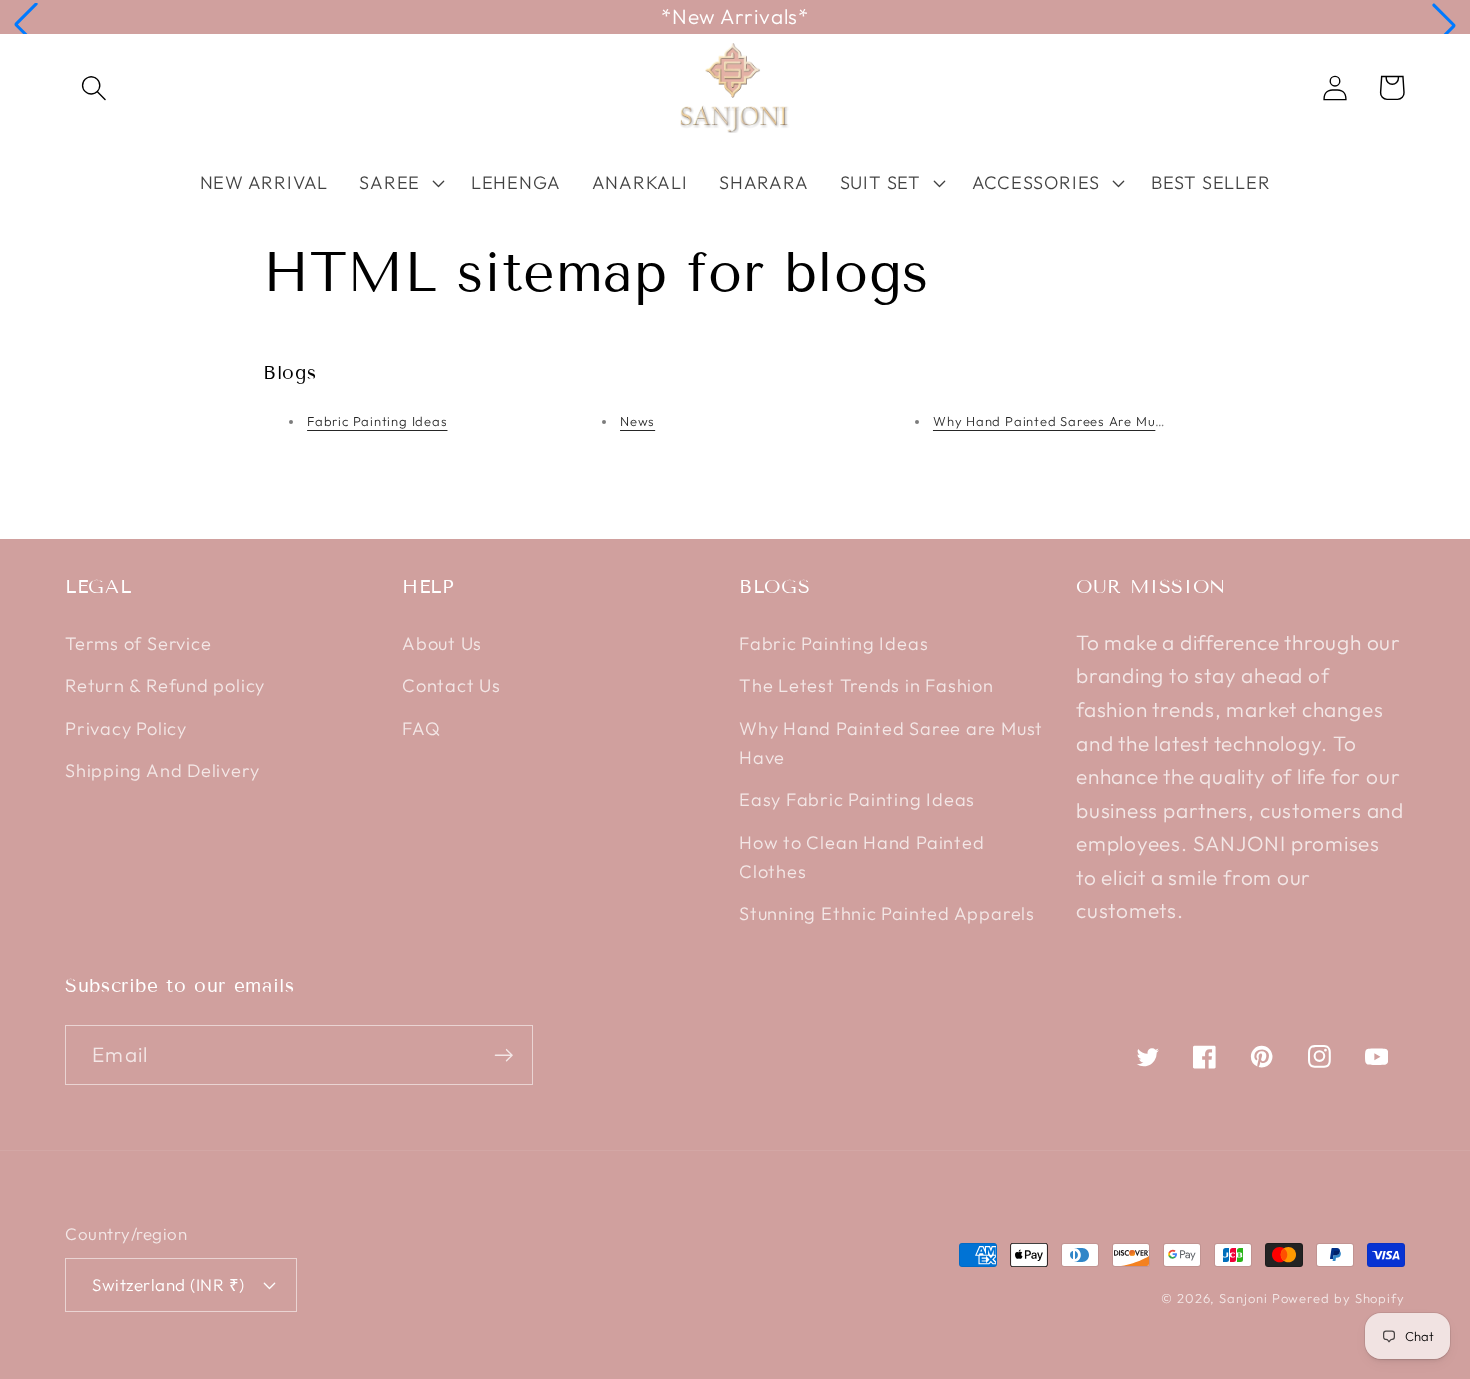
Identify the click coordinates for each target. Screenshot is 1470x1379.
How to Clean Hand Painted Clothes (862, 857)
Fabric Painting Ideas (377, 421)
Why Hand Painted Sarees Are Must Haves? (1076, 421)
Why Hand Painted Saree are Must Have (891, 743)
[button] (26, 25)
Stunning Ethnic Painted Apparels (887, 913)
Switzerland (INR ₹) (168, 1284)
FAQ (421, 728)
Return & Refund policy (165, 685)
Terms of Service (138, 643)
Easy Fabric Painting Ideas (857, 799)
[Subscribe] (503, 1055)
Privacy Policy (126, 728)
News (637, 421)
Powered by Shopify (1338, 1298)
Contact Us (451, 685)
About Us (442, 643)
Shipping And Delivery (162, 770)
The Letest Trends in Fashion (866, 685)
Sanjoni (1243, 1298)
